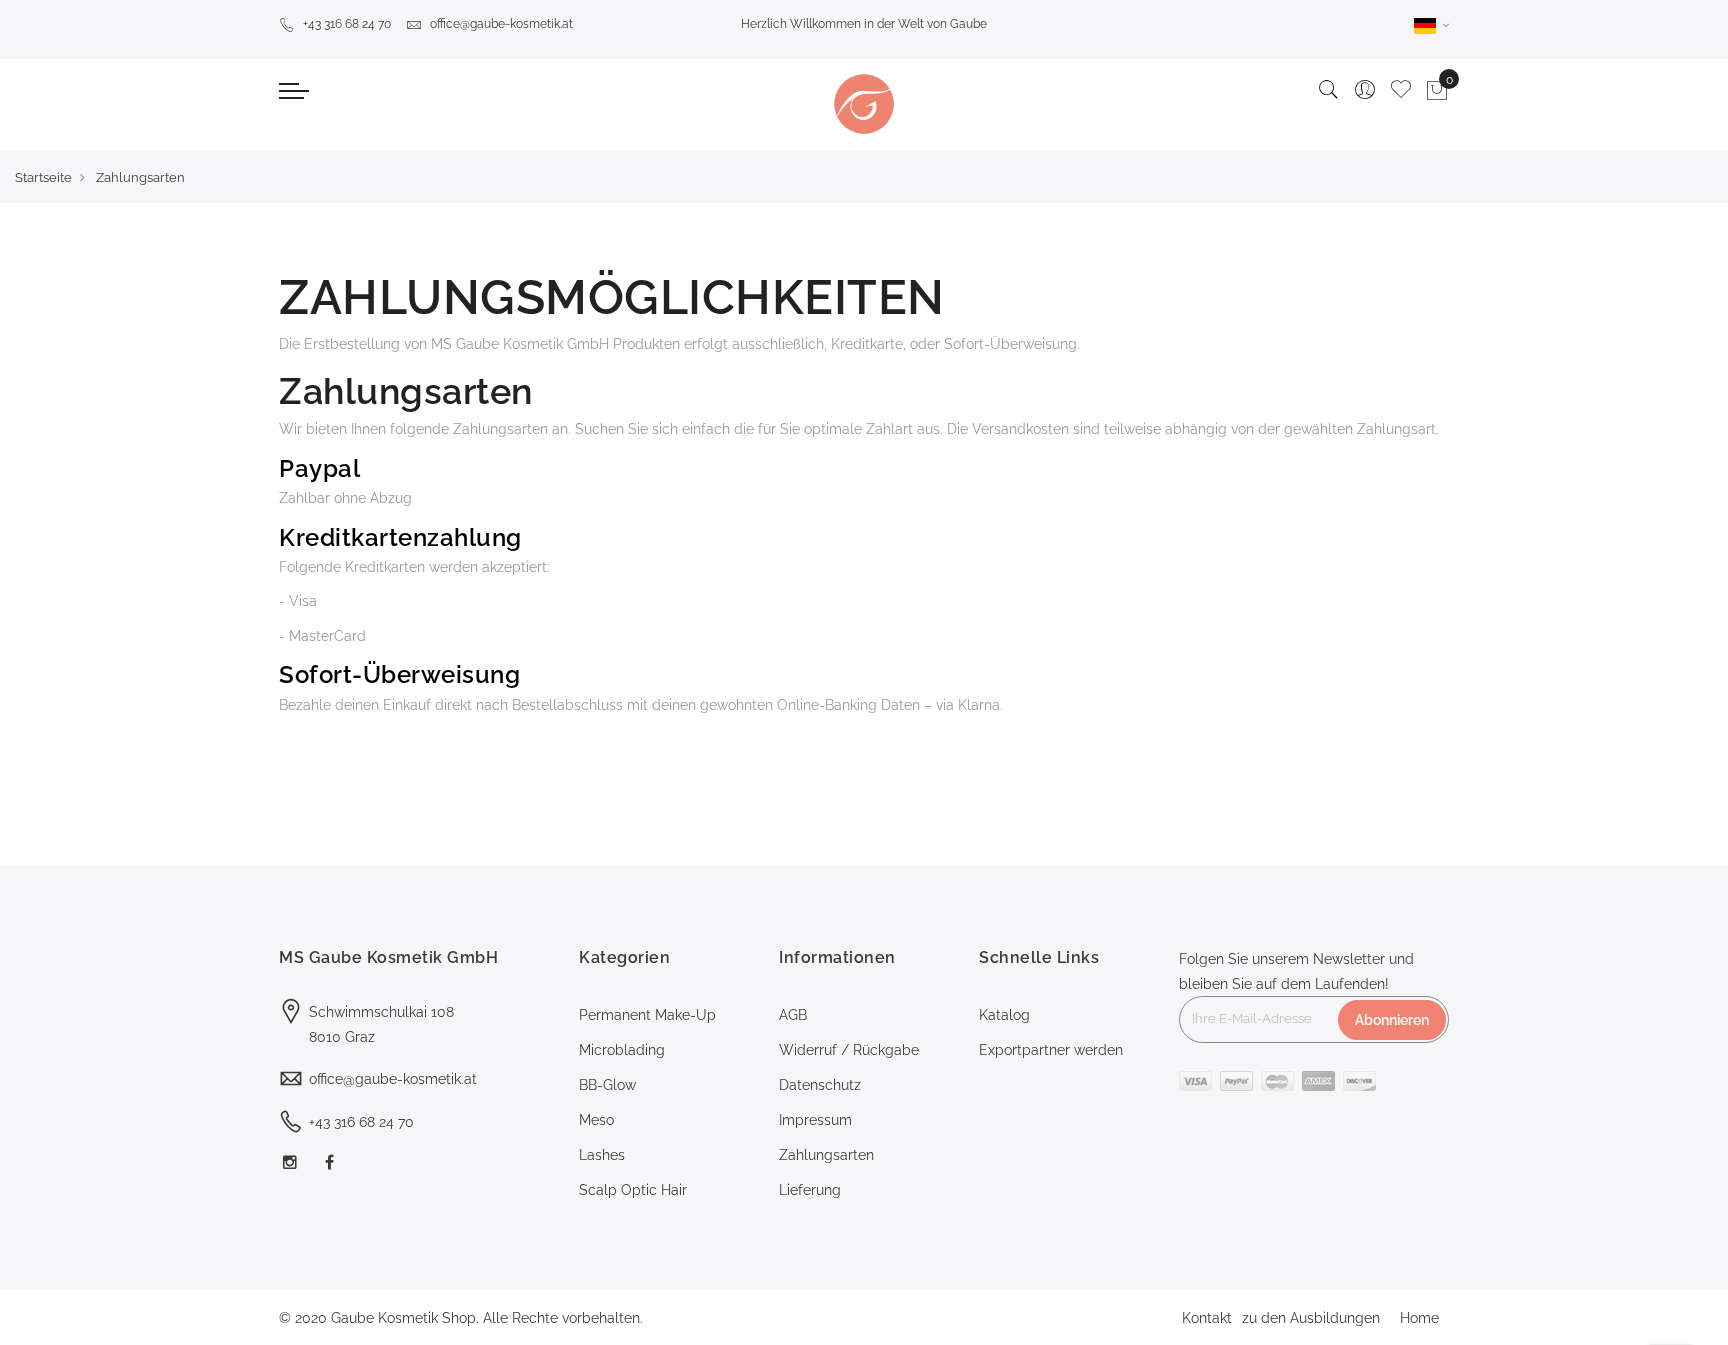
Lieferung (810, 1190)
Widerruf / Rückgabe (849, 1050)
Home (1419, 1318)
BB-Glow (607, 1085)
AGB (793, 1015)
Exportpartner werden (1051, 1050)
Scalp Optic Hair (633, 1190)
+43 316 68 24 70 (347, 24)
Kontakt (1207, 1318)
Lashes (602, 1155)
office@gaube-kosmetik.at (501, 24)
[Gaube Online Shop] (864, 104)
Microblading (622, 1050)
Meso (596, 1120)
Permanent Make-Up (647, 1015)
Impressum (815, 1120)
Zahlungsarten (826, 1155)
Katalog (1004, 1015)
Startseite (43, 177)
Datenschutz (820, 1085)
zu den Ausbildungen (1311, 1318)
